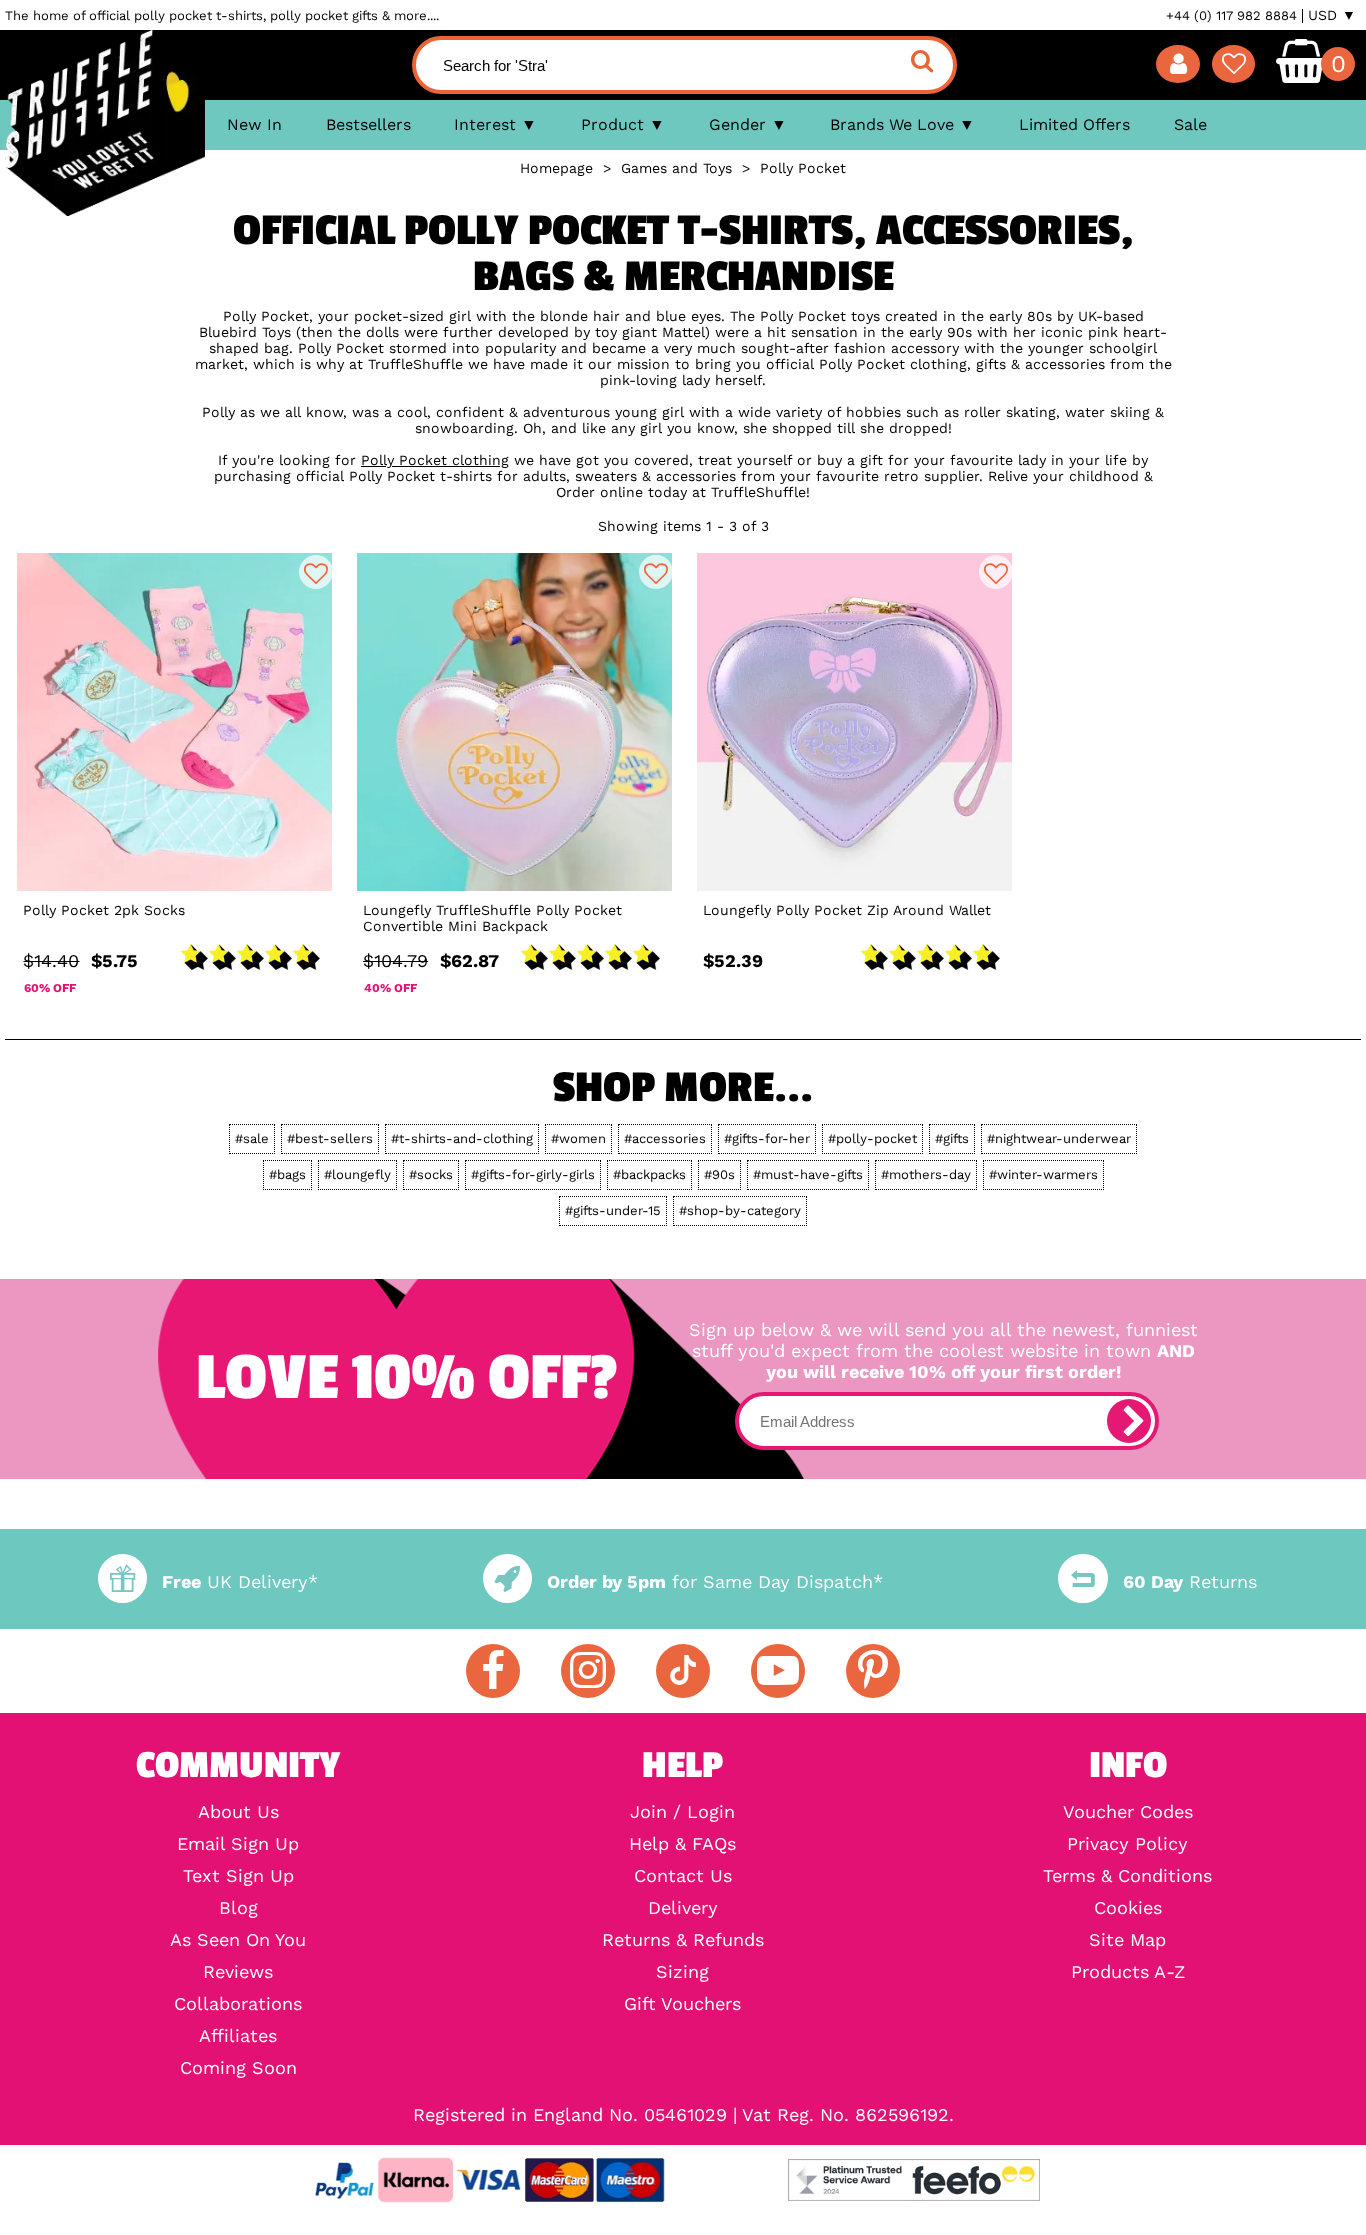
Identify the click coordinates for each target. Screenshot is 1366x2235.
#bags (287, 1174)
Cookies (1128, 1908)
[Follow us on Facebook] (493, 1671)
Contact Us (683, 1876)
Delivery (683, 1908)
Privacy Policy (1127, 1844)
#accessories (665, 1138)
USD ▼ (1332, 15)
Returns (1189, 1581)
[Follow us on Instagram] (588, 1671)
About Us (238, 1812)
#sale (252, 1138)
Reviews (238, 1972)
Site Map (1127, 1940)
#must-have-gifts (808, 1174)
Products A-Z (1128, 1972)
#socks (431, 1174)
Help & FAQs (682, 1844)
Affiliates (238, 2036)
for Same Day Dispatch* (715, 1581)
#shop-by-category (740, 1210)
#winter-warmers (1043, 1174)
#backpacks (649, 1174)
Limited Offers (1074, 124)
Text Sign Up (238, 1876)
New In (254, 124)
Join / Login (682, 1812)
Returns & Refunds (683, 1940)
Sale (1190, 124)
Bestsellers (368, 124)
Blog (238, 1908)
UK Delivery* (240, 1581)
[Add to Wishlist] (316, 572)
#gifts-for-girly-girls (533, 1174)
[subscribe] (1129, 1421)
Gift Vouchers (682, 2004)
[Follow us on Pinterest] (873, 1671)
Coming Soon (238, 2068)
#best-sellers (330, 1138)
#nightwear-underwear (1059, 1138)
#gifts (952, 1138)
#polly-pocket (872, 1138)
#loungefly (357, 1174)
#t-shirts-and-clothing (462, 1138)
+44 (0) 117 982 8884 (1231, 15)
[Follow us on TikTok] (683, 1671)
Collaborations (238, 2004)
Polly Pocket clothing (435, 460)
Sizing (682, 1972)
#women (578, 1138)
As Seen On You (238, 1940)
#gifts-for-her (767, 1138)
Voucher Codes (1128, 1812)
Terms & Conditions (1127, 1876)
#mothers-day (926, 1174)
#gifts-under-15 (613, 1210)
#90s (719, 1174)
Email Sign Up (238, 1844)
